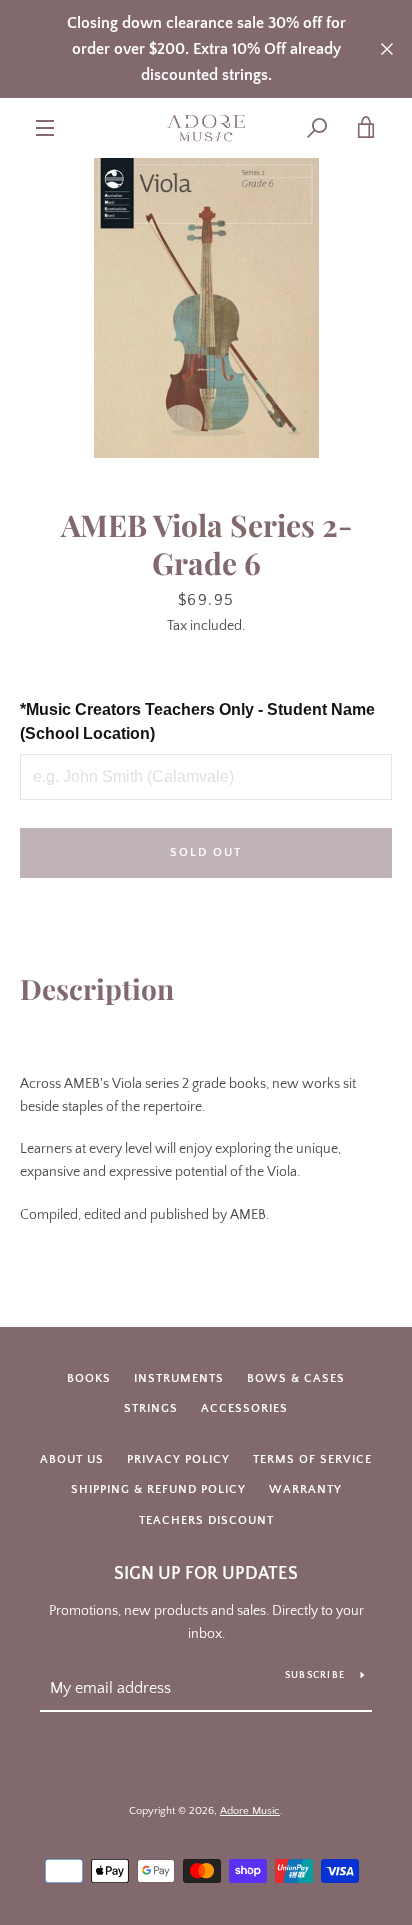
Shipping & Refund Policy (158, 1489)
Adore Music (250, 1811)
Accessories (244, 1408)
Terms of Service (312, 1459)
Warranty (305, 1489)
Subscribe (315, 1675)
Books (89, 1378)
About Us (72, 1459)
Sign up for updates (206, 1574)
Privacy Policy (178, 1459)
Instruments (179, 1378)
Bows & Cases (296, 1378)
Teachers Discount (206, 1520)
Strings (151, 1408)
